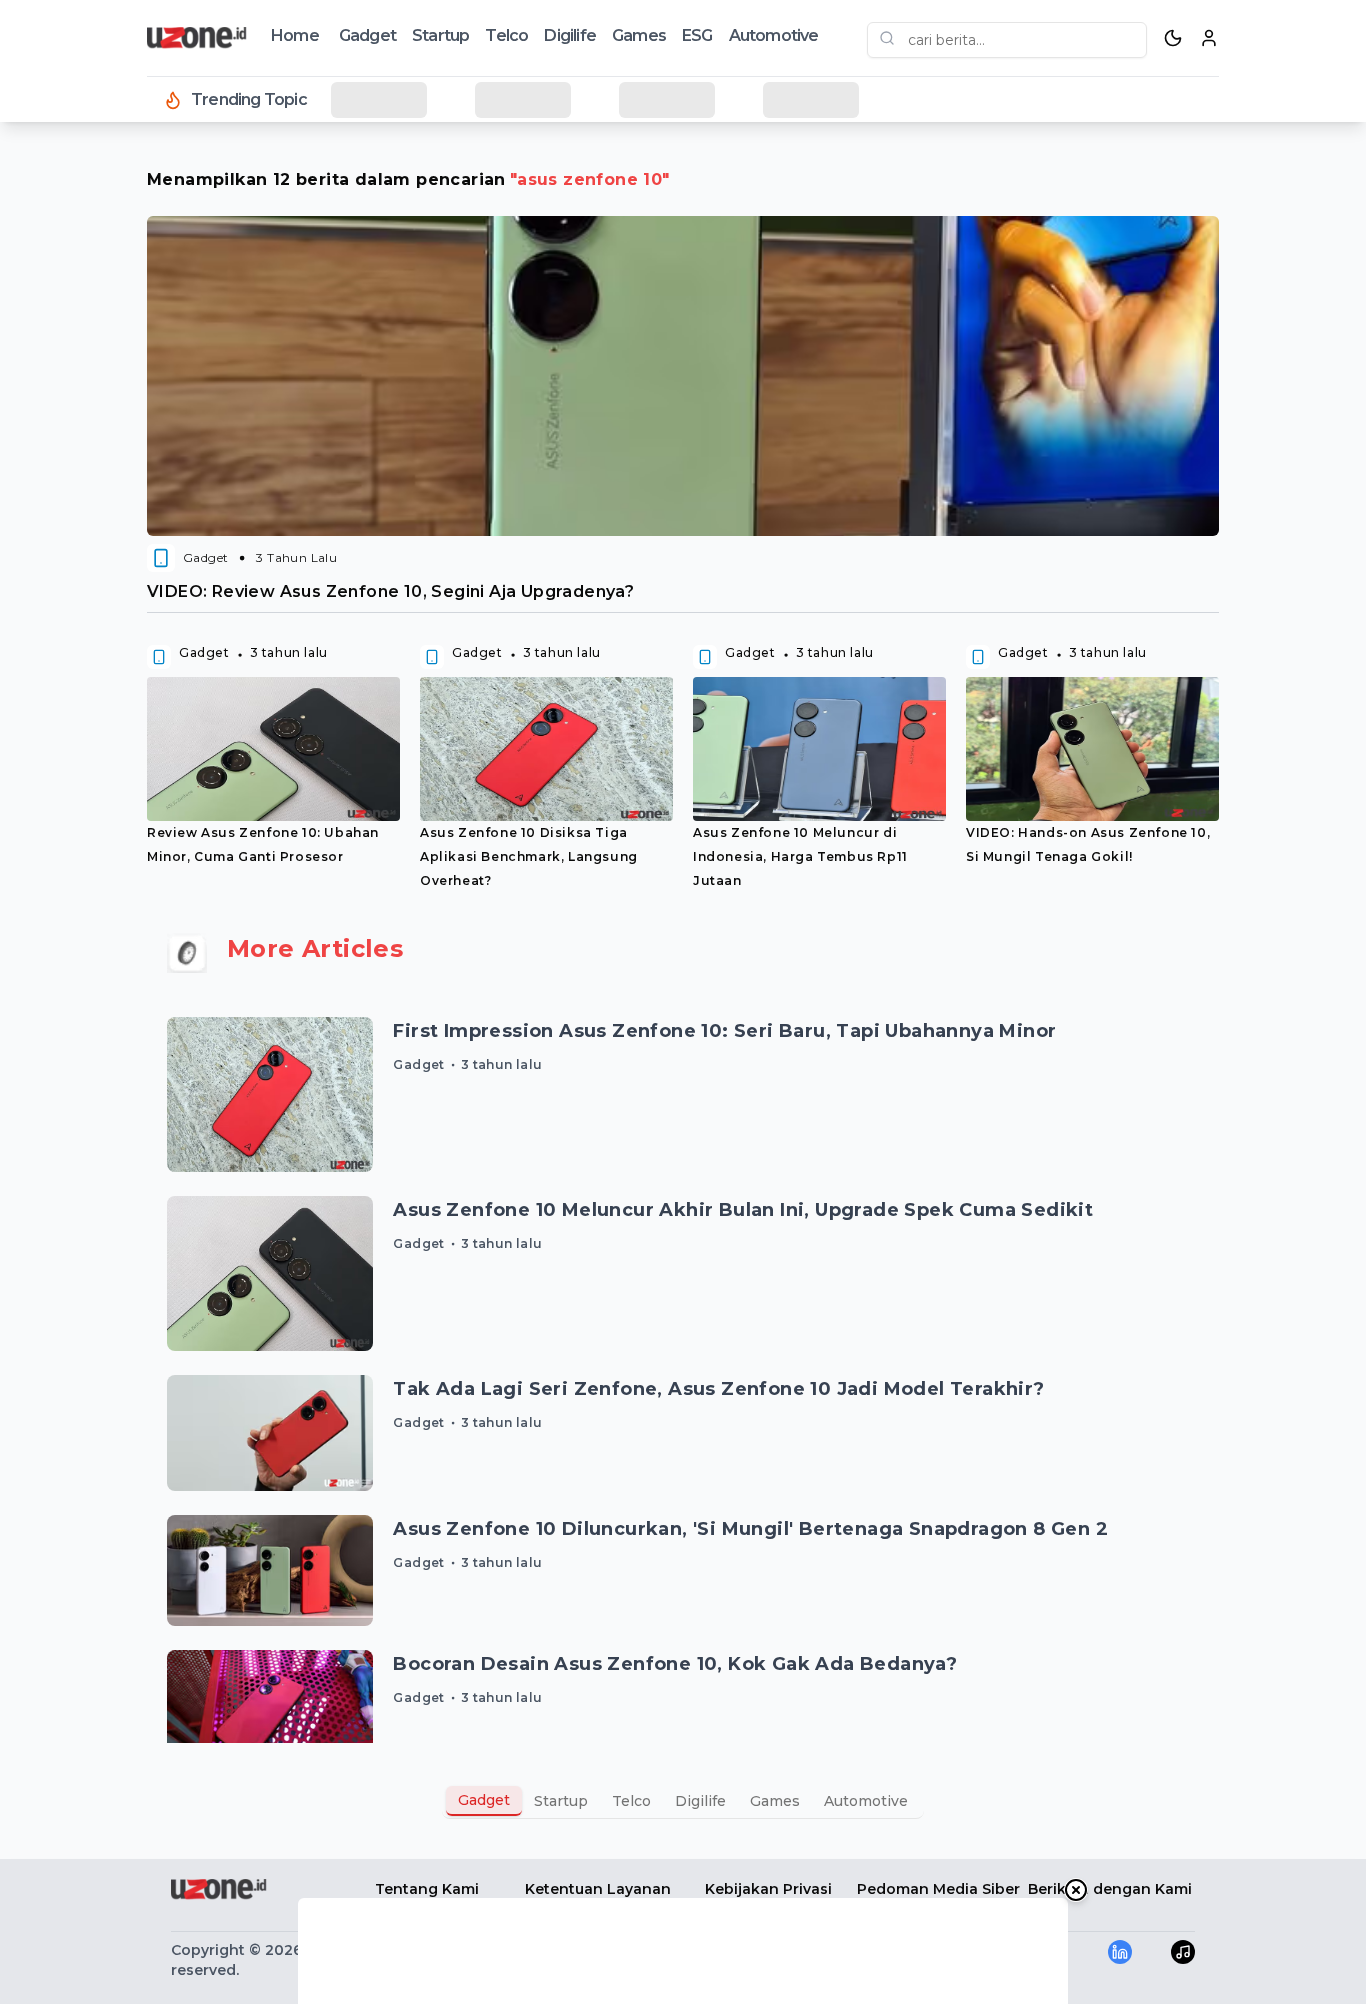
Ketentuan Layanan (598, 1889)
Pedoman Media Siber (938, 1889)
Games (639, 35)
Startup (440, 35)
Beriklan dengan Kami (1110, 1889)
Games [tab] (775, 1801)
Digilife (570, 35)
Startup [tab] (561, 1801)
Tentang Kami (427, 1889)
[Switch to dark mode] (1173, 38)
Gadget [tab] (484, 1800)
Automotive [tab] (866, 1801)
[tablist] (683, 1801)
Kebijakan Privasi (768, 1889)
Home (295, 35)
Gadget (367, 35)
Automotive (774, 35)
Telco (506, 35)
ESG (697, 35)
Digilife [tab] (700, 1801)
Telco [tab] (631, 1801)
